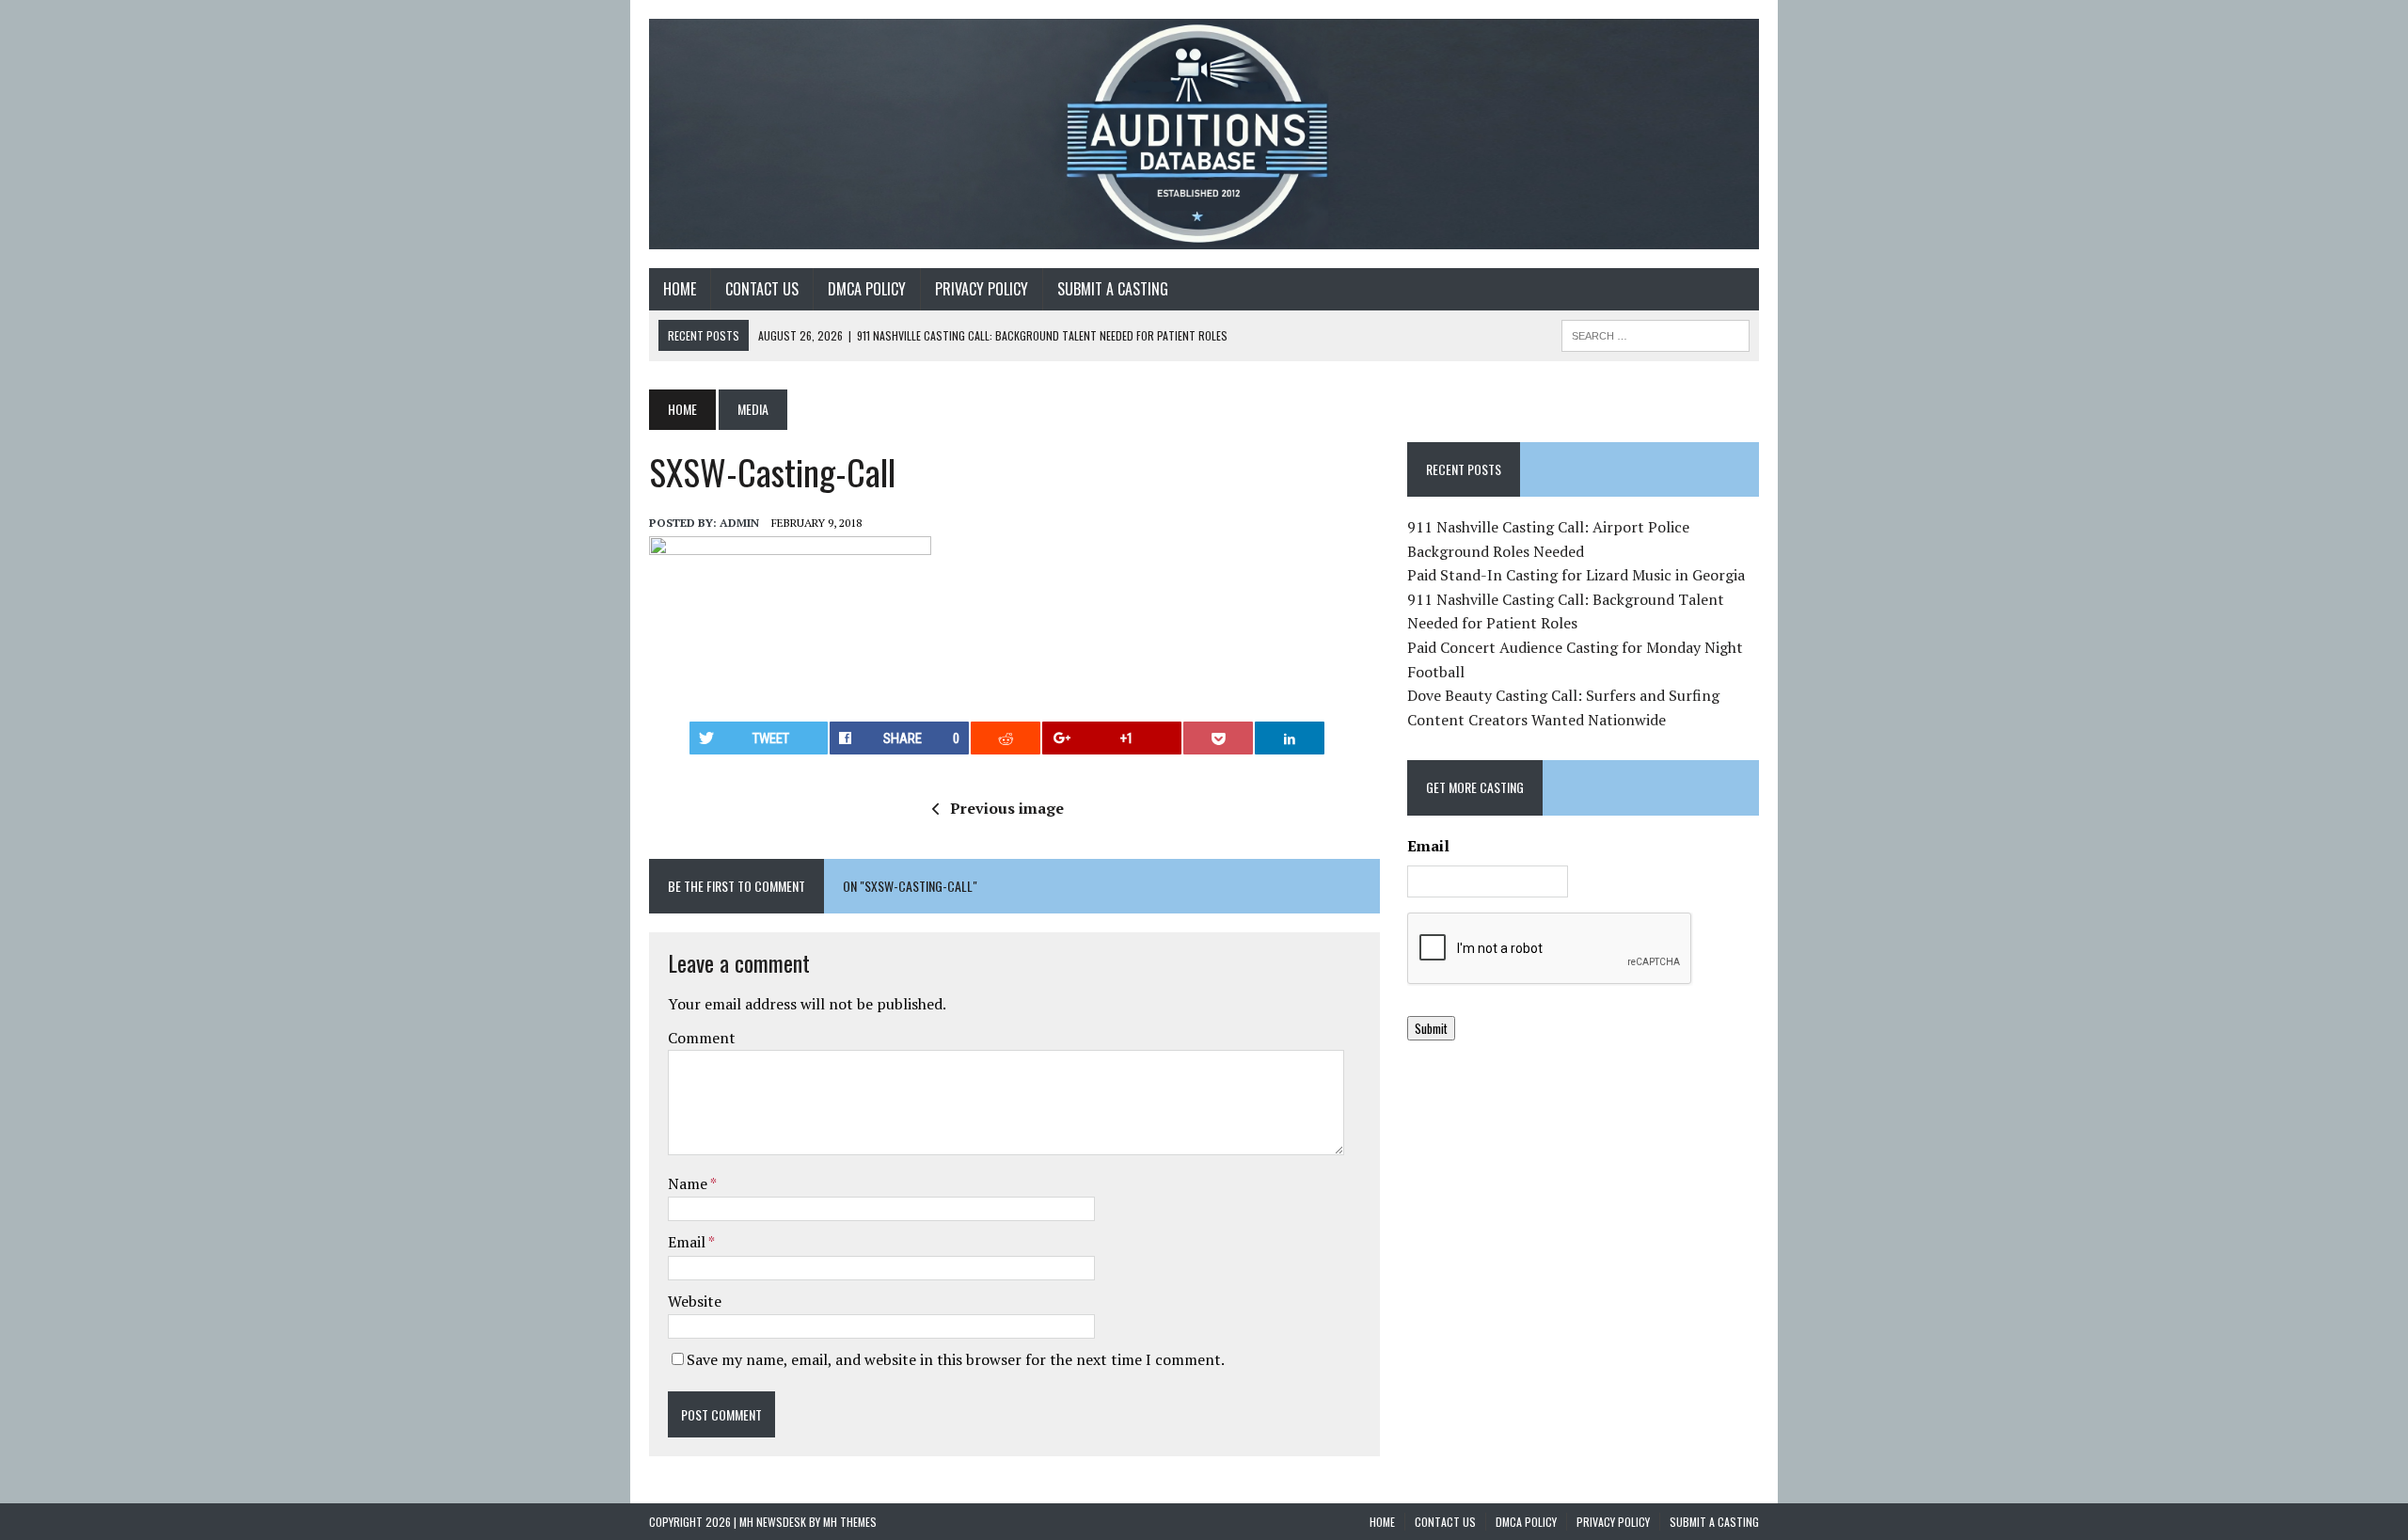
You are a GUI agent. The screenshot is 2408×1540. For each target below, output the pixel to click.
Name (689, 1183)
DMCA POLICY (867, 289)
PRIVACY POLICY (982, 289)
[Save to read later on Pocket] (1218, 738)
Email (688, 1242)
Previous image (1007, 808)
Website (695, 1301)
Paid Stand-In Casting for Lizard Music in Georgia (1576, 575)
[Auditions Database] (1204, 134)
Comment (702, 1038)
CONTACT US (762, 289)
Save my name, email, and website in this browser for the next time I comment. (956, 1359)
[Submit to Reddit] (1006, 738)
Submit (1431, 1028)
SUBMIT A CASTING (1113, 289)
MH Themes (850, 1522)
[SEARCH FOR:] (1655, 333)
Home (680, 289)
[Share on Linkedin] (1290, 738)
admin (739, 523)
